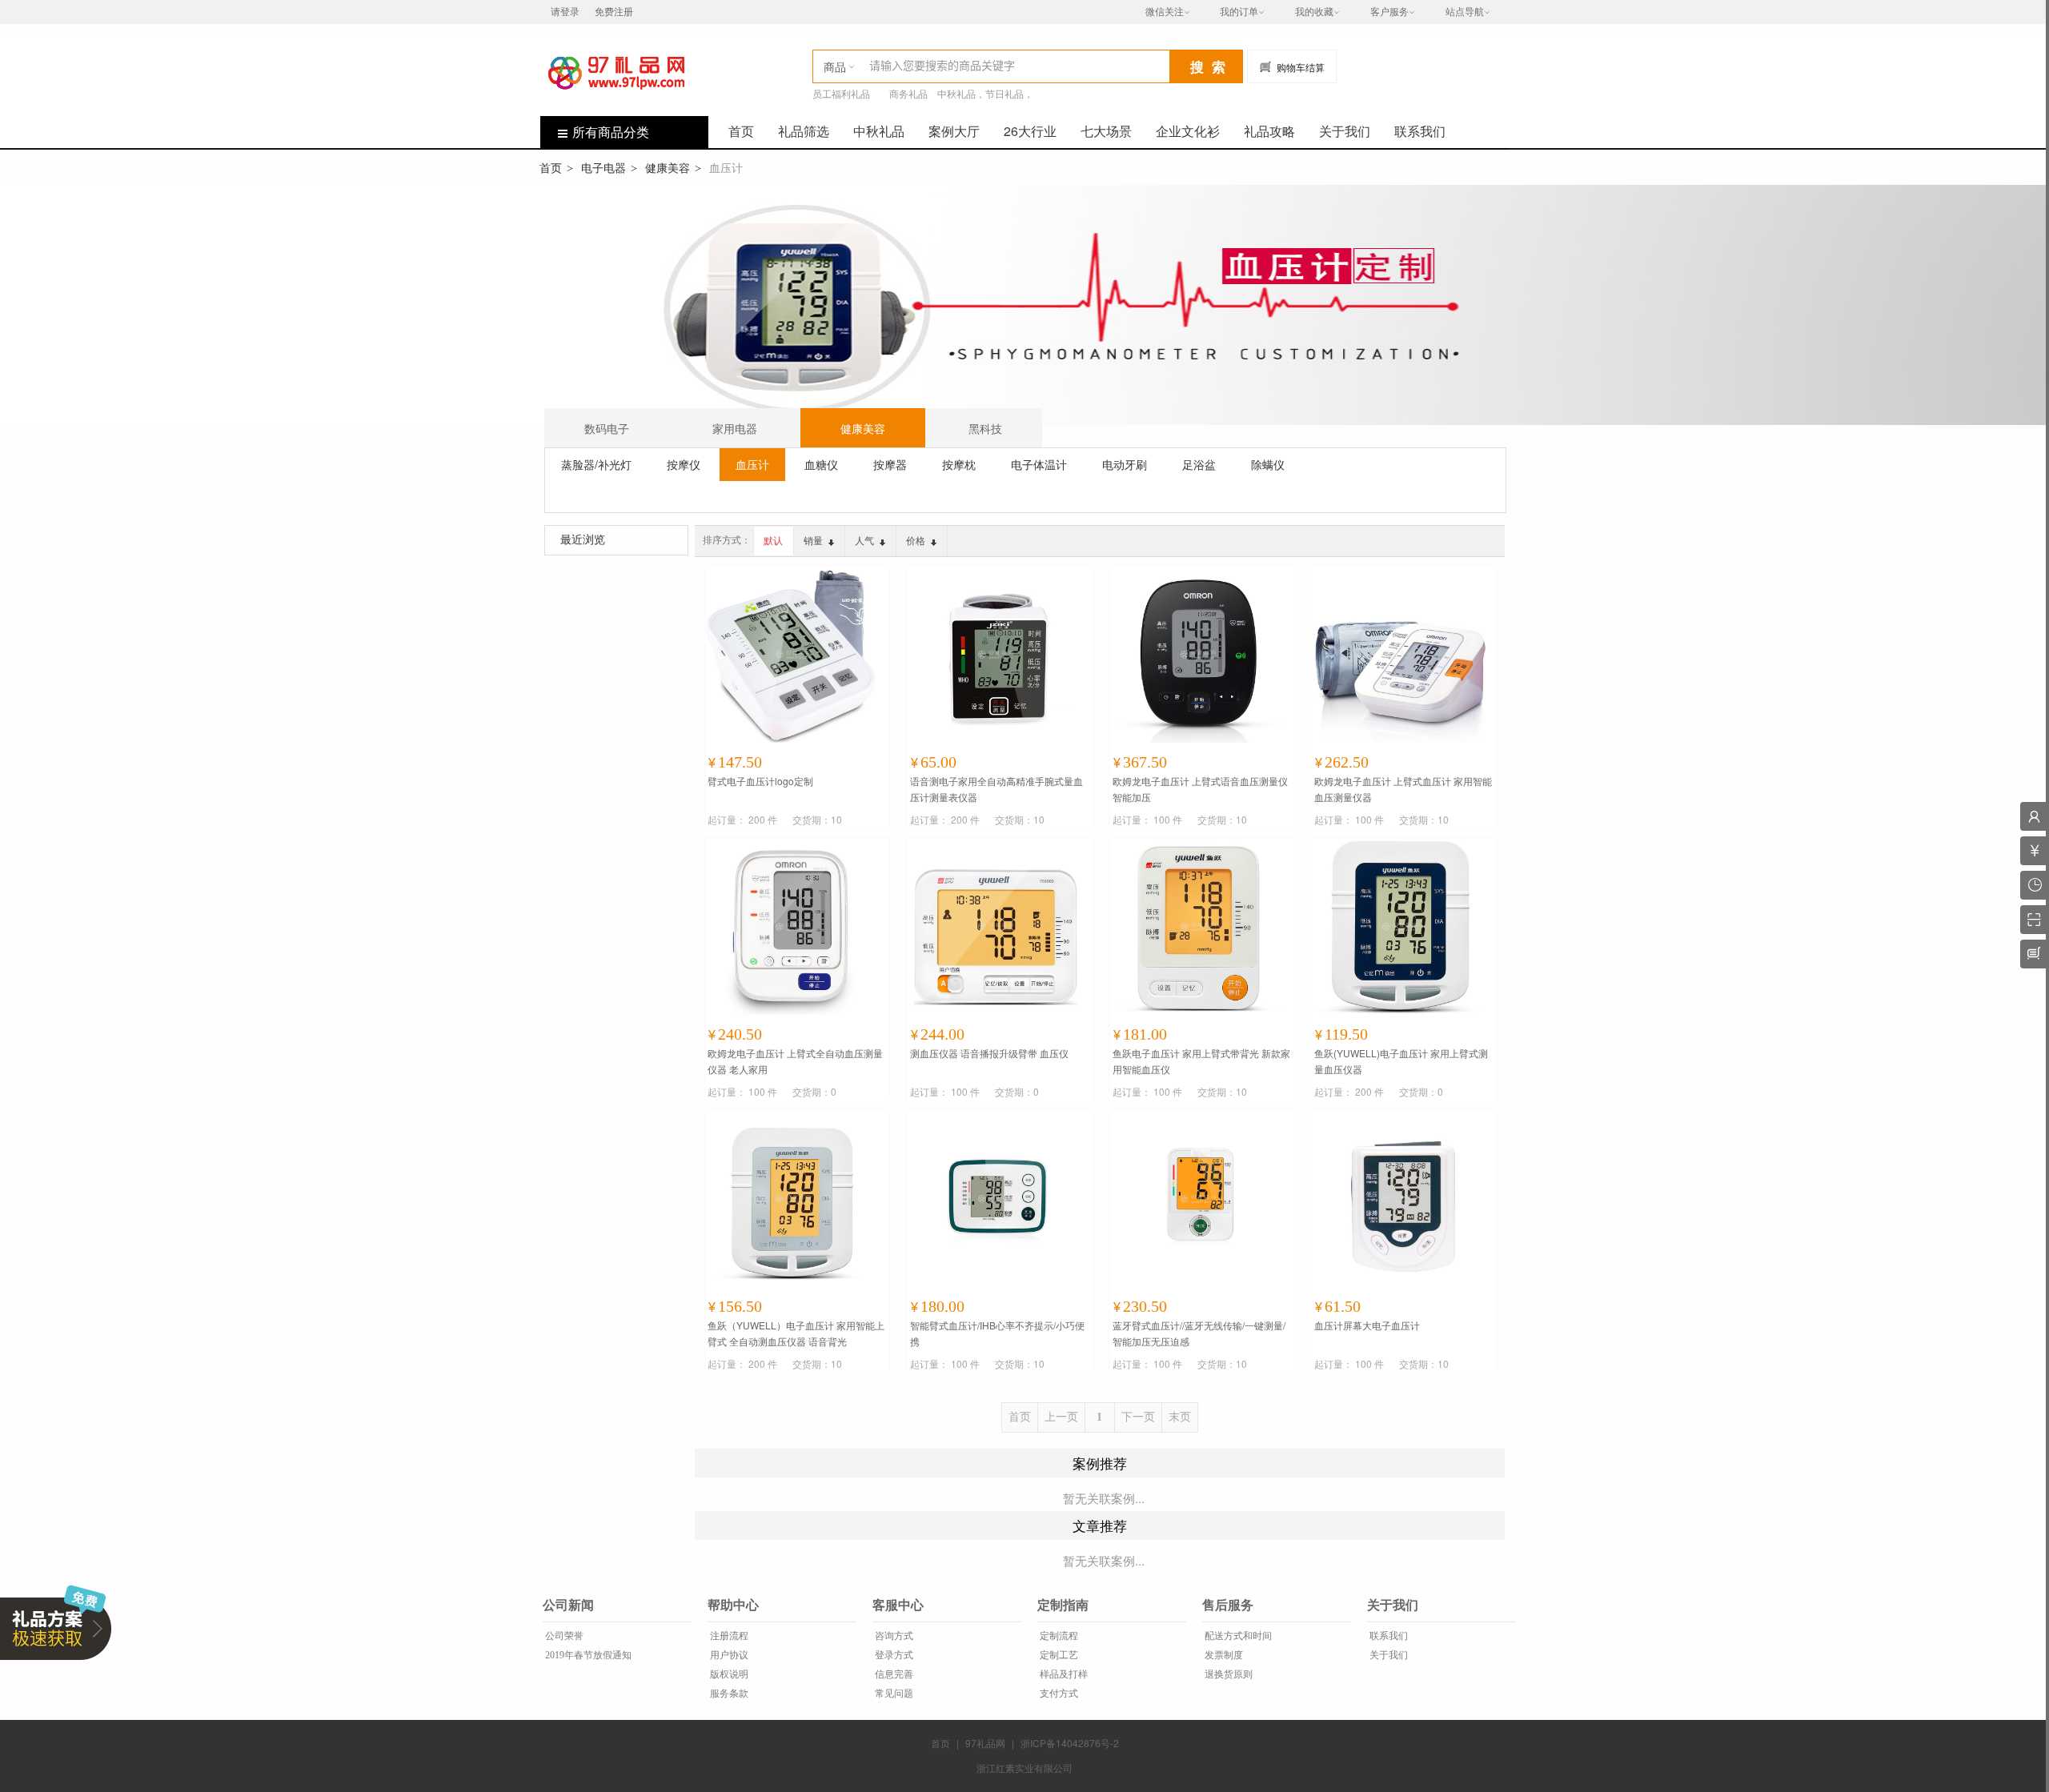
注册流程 (728, 1636)
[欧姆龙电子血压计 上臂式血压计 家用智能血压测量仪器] (1400, 655)
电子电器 (603, 167)
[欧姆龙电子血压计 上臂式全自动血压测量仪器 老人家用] (793, 927)
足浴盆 (1199, 464)
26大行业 (1030, 131)
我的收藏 (1314, 12)
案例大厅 (954, 131)
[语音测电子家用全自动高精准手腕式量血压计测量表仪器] (996, 655)
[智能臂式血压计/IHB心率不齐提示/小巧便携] (996, 1199)
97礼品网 (985, 1743)
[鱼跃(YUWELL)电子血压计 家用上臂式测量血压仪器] (1400, 927)
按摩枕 (959, 464)
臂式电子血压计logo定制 (760, 781)
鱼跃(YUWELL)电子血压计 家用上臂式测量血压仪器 (1401, 1061)
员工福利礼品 (841, 94)
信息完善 (893, 1674)
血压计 (752, 464)
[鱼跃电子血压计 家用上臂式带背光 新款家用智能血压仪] (1198, 927)
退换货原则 (1227, 1674)
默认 (773, 541)
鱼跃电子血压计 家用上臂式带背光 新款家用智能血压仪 (1201, 1061)
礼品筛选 (804, 131)
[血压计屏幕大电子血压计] (1400, 1199)
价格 (917, 541)
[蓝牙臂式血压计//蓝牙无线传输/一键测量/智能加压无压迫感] (1198, 1199)
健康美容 (668, 167)
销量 (814, 541)
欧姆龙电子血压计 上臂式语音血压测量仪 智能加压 (1200, 789)
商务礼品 (908, 94)
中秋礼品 (879, 131)
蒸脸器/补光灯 (596, 464)
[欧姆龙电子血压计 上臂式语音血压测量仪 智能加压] (1198, 655)
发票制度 (1223, 1655)
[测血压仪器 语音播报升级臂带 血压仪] (996, 927)
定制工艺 (1058, 1655)
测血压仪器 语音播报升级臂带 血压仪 (989, 1053)
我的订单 (1239, 12)
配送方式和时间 (1237, 1636)
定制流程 (1058, 1636)
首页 (741, 131)
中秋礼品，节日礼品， (985, 94)
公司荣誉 (563, 1636)
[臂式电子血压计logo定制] (793, 655)
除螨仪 (1268, 464)
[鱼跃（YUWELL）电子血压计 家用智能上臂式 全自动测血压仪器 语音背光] (793, 1199)
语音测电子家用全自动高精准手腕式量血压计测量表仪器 (996, 789)
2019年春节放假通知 (587, 1655)
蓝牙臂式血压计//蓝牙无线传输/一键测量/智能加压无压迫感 (1199, 1333)
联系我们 (1420, 131)
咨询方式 (893, 1636)
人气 (866, 541)
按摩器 (890, 464)
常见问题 (893, 1694)
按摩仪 (684, 464)
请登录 (565, 12)
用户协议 (728, 1655)
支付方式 (1058, 1694)
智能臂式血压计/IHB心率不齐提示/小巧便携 (997, 1333)
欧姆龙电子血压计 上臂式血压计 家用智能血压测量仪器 (1403, 789)
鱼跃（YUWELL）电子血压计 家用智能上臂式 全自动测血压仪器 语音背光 (796, 1333)
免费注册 (614, 12)
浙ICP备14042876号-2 (1070, 1743)
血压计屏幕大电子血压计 (1367, 1325)
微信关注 (1165, 12)
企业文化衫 (1188, 131)
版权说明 (728, 1674)
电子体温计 (1039, 464)
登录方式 (893, 1655)
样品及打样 (1063, 1674)
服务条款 (728, 1694)
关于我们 (1345, 131)
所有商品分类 (611, 132)
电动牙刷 (1125, 464)
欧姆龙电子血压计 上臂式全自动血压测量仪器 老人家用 (795, 1061)
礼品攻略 (1269, 131)
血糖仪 (821, 464)
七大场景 (1106, 131)
